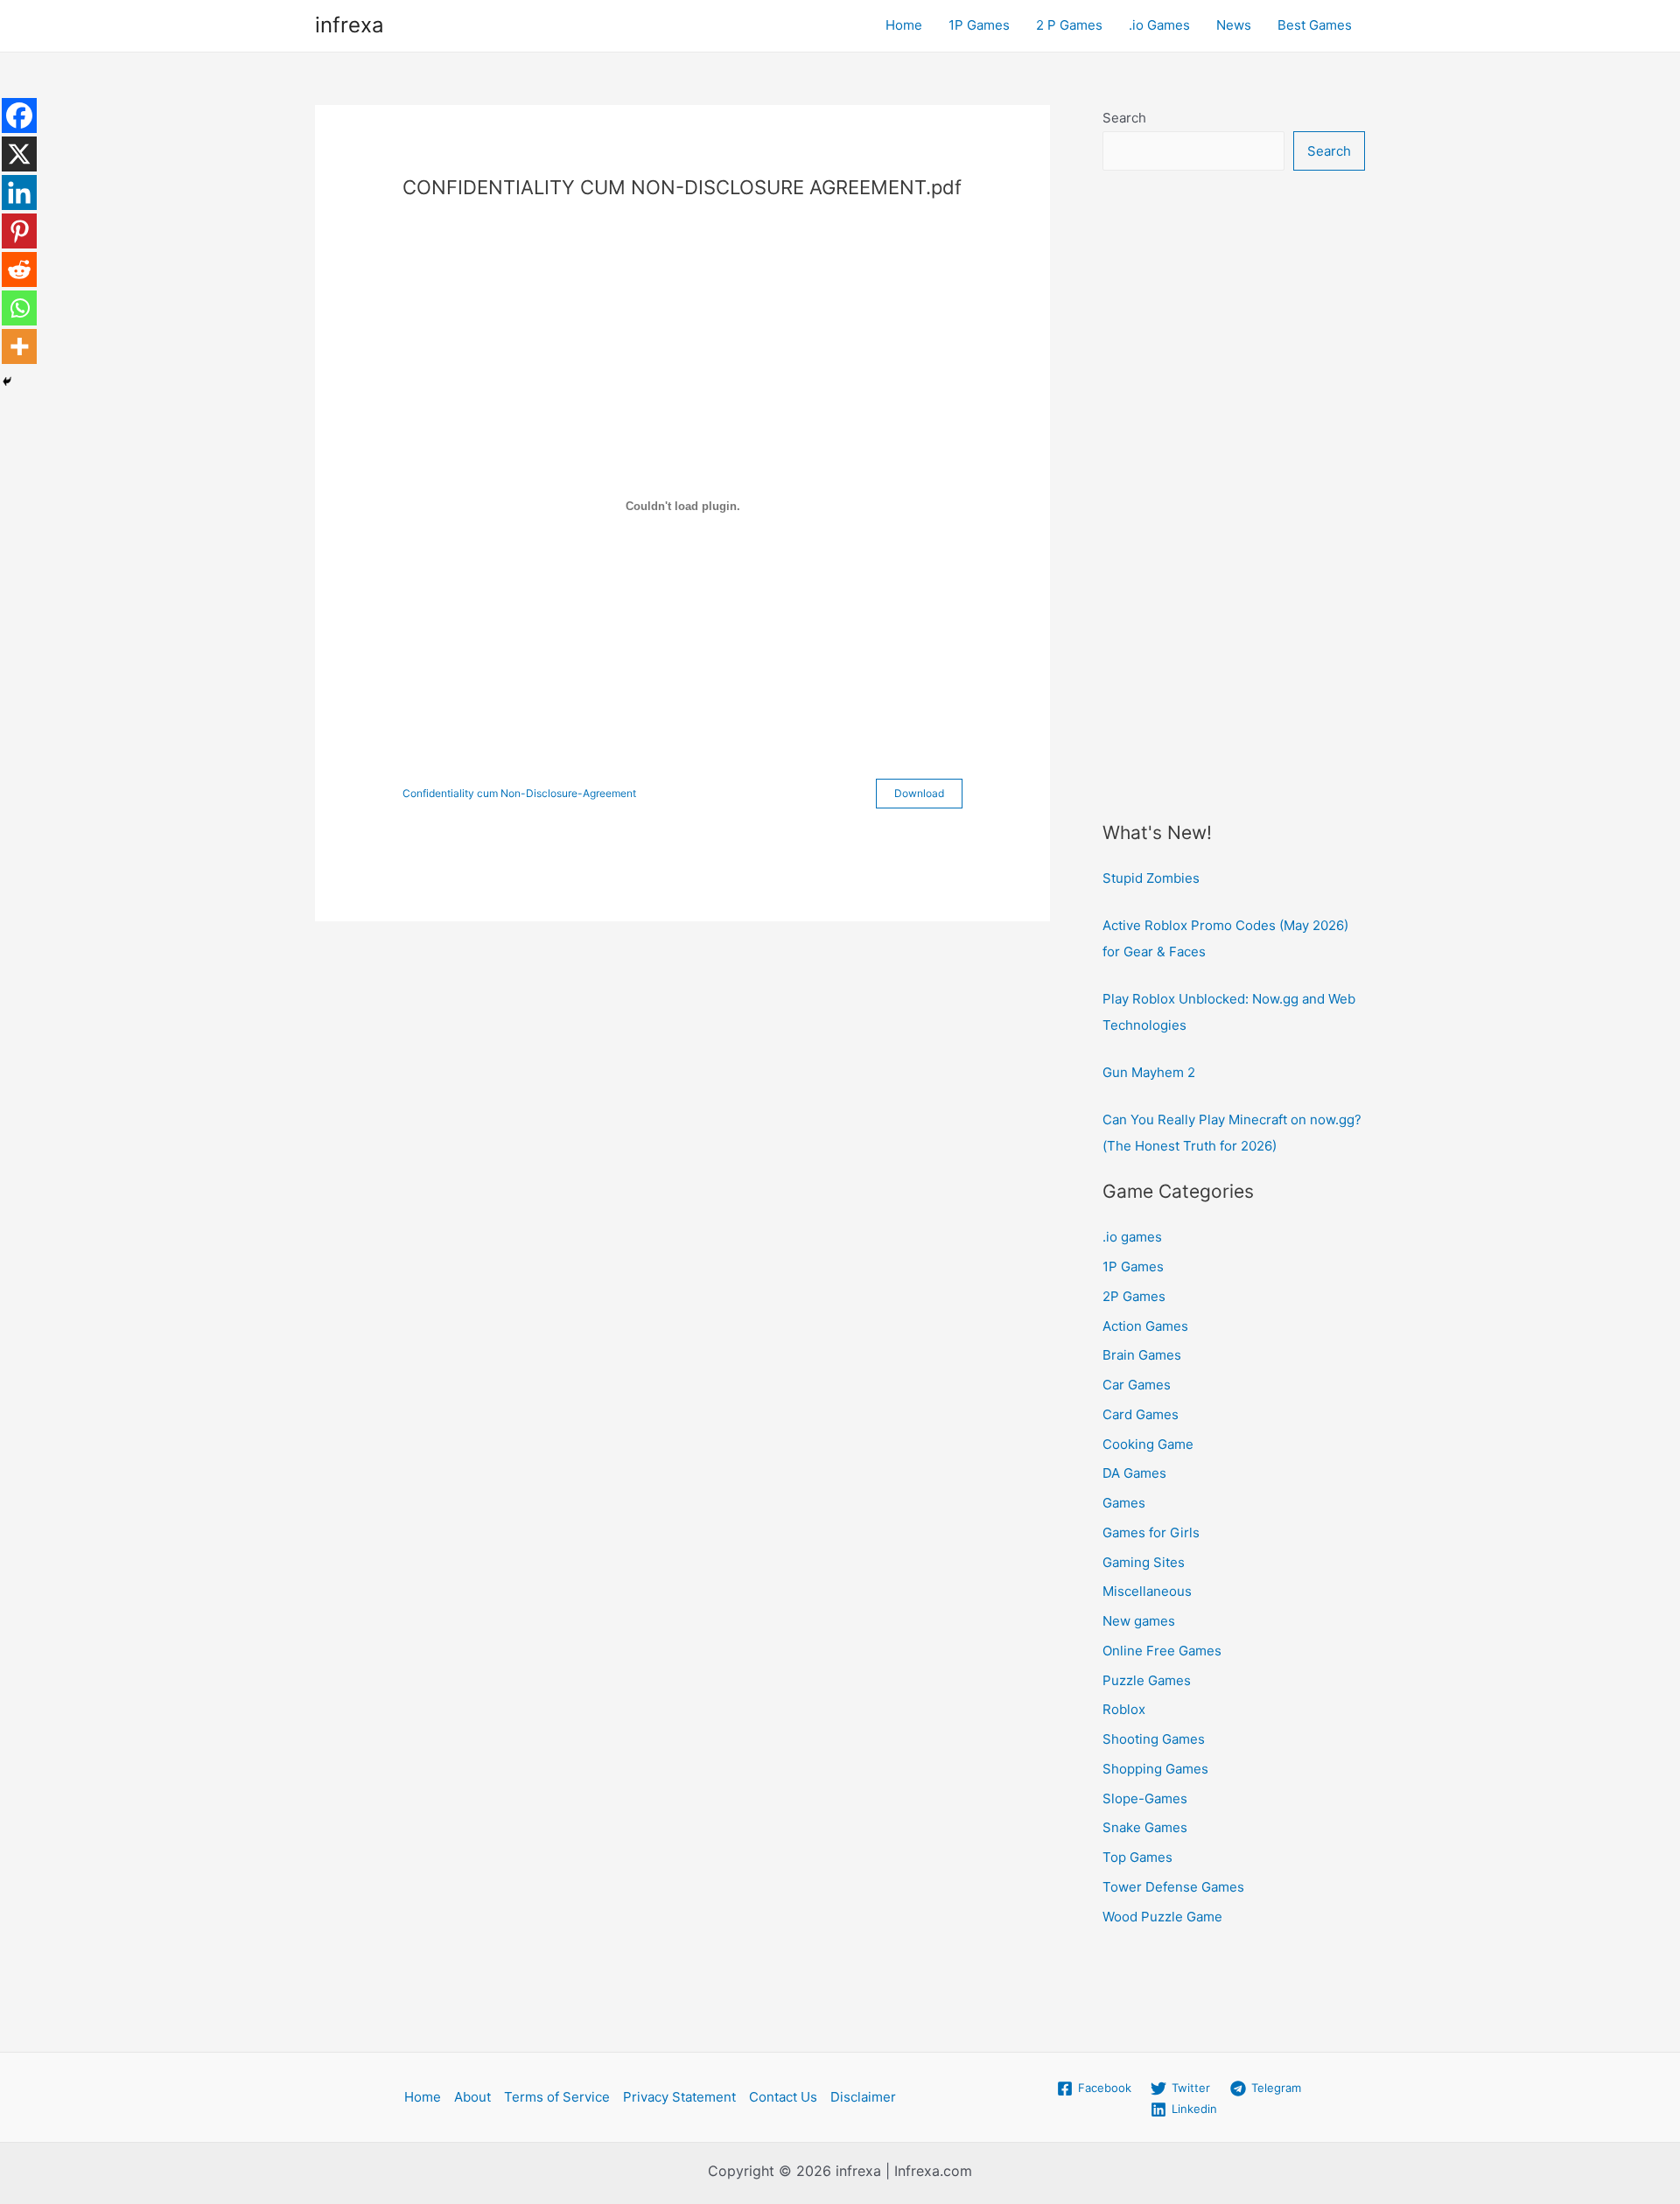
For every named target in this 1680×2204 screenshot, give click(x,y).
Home (904, 25)
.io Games (1159, 25)
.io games (1132, 1237)
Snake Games (1145, 1827)
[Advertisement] (1234, 470)
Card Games (1141, 1414)
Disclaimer (863, 2097)
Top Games (1137, 1857)
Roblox (1124, 1709)
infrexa (350, 25)
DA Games (1134, 1473)
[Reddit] (19, 269)
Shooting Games (1154, 1739)
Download (919, 793)
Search (1124, 118)
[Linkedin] (19, 192)
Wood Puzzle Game (1162, 1917)
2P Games (1134, 1296)
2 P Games (1069, 25)
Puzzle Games (1147, 1680)
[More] (19, 346)
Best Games (1315, 25)
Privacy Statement (679, 2097)
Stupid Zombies (1151, 878)
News (1234, 25)
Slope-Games (1145, 1798)
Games (1124, 1503)
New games (1139, 1621)
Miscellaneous (1147, 1591)
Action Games (1145, 1326)
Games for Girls (1151, 1532)
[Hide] (7, 381)
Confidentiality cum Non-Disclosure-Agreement (519, 793)
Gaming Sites (1144, 1562)
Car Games (1137, 1385)
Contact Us (783, 2097)
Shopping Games (1155, 1769)
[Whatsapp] (19, 308)
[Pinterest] (19, 231)
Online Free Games (1162, 1651)
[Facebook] (19, 115)
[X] (19, 154)
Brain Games (1142, 1355)
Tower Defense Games (1173, 1887)
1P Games (979, 25)
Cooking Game (1148, 1444)
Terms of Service (557, 2097)
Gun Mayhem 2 (1149, 1072)
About (472, 2097)
